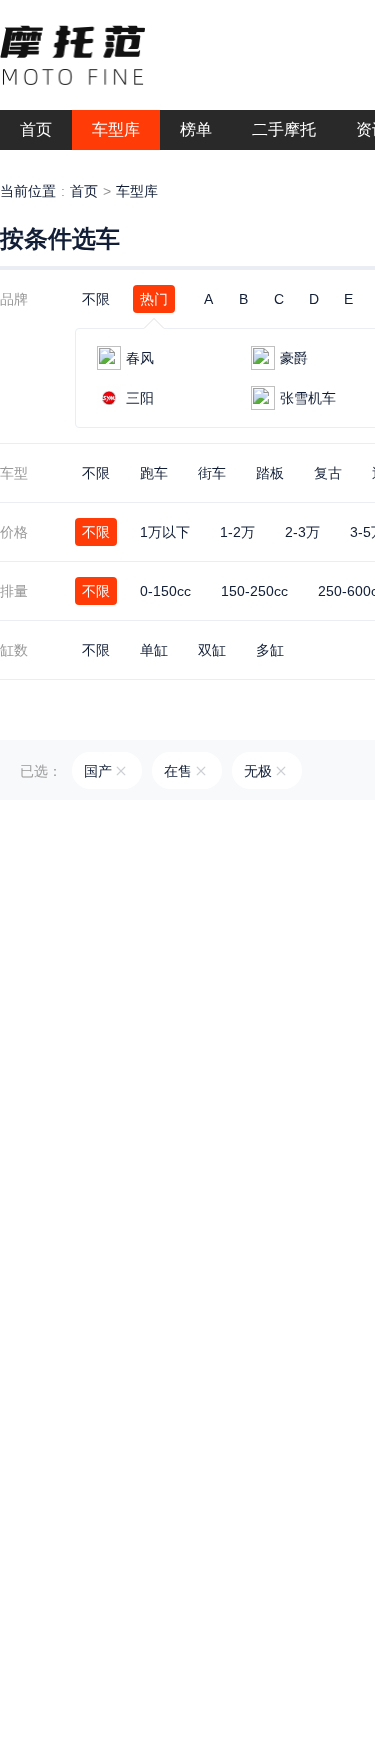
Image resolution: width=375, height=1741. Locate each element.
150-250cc (254, 591)
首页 (84, 191)
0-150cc (165, 591)
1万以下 (165, 532)
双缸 (212, 650)
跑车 (154, 473)
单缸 (154, 650)
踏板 (270, 473)
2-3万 (302, 532)
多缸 (270, 650)
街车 (212, 473)
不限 (96, 299)
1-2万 (237, 532)
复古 (328, 473)
